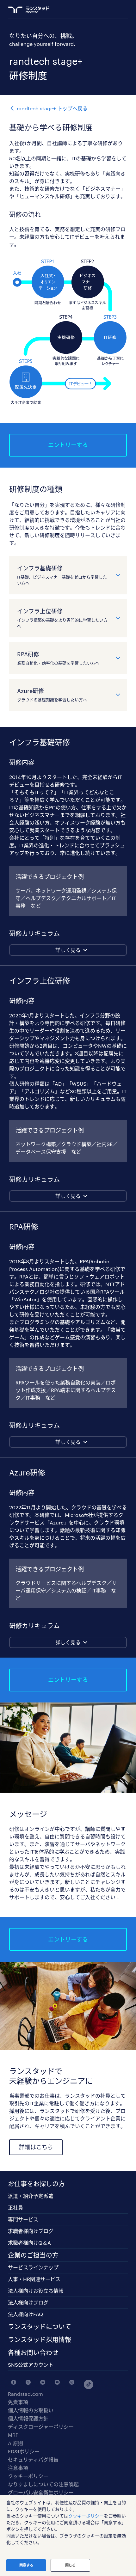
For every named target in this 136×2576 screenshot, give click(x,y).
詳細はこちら (36, 2147)
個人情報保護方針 (28, 2419)
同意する (26, 2565)
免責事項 (18, 2402)
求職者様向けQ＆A (29, 2243)
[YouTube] (56, 2382)
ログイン (113, 10)
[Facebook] (12, 2382)
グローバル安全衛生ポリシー (41, 2493)
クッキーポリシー (28, 2476)
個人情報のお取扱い (31, 2410)
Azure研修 (52, 695)
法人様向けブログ (28, 2302)
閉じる (70, 2565)
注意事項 (18, 2468)
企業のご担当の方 (33, 2255)
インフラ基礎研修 (62, 575)
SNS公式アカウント (31, 2365)
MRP (13, 2435)
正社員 (15, 2208)
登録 (101, 10)
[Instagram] (70, 2382)
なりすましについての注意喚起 (43, 2484)
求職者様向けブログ (31, 2231)
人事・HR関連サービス (34, 2279)
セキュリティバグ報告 (33, 2460)
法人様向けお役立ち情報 (36, 2291)
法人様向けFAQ (25, 2314)
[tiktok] (85, 2382)
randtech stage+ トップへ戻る (52, 108)
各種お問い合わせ (33, 2352)
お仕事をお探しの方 (36, 2184)
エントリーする (68, 445)
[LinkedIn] (41, 2382)
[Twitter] (27, 2382)
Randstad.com (25, 2394)
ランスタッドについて (40, 2327)
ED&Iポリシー (24, 2451)
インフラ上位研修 (62, 618)
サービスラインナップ (33, 2267)
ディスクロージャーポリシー (41, 2427)
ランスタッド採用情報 (40, 2340)
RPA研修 (58, 658)
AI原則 (15, 2443)
